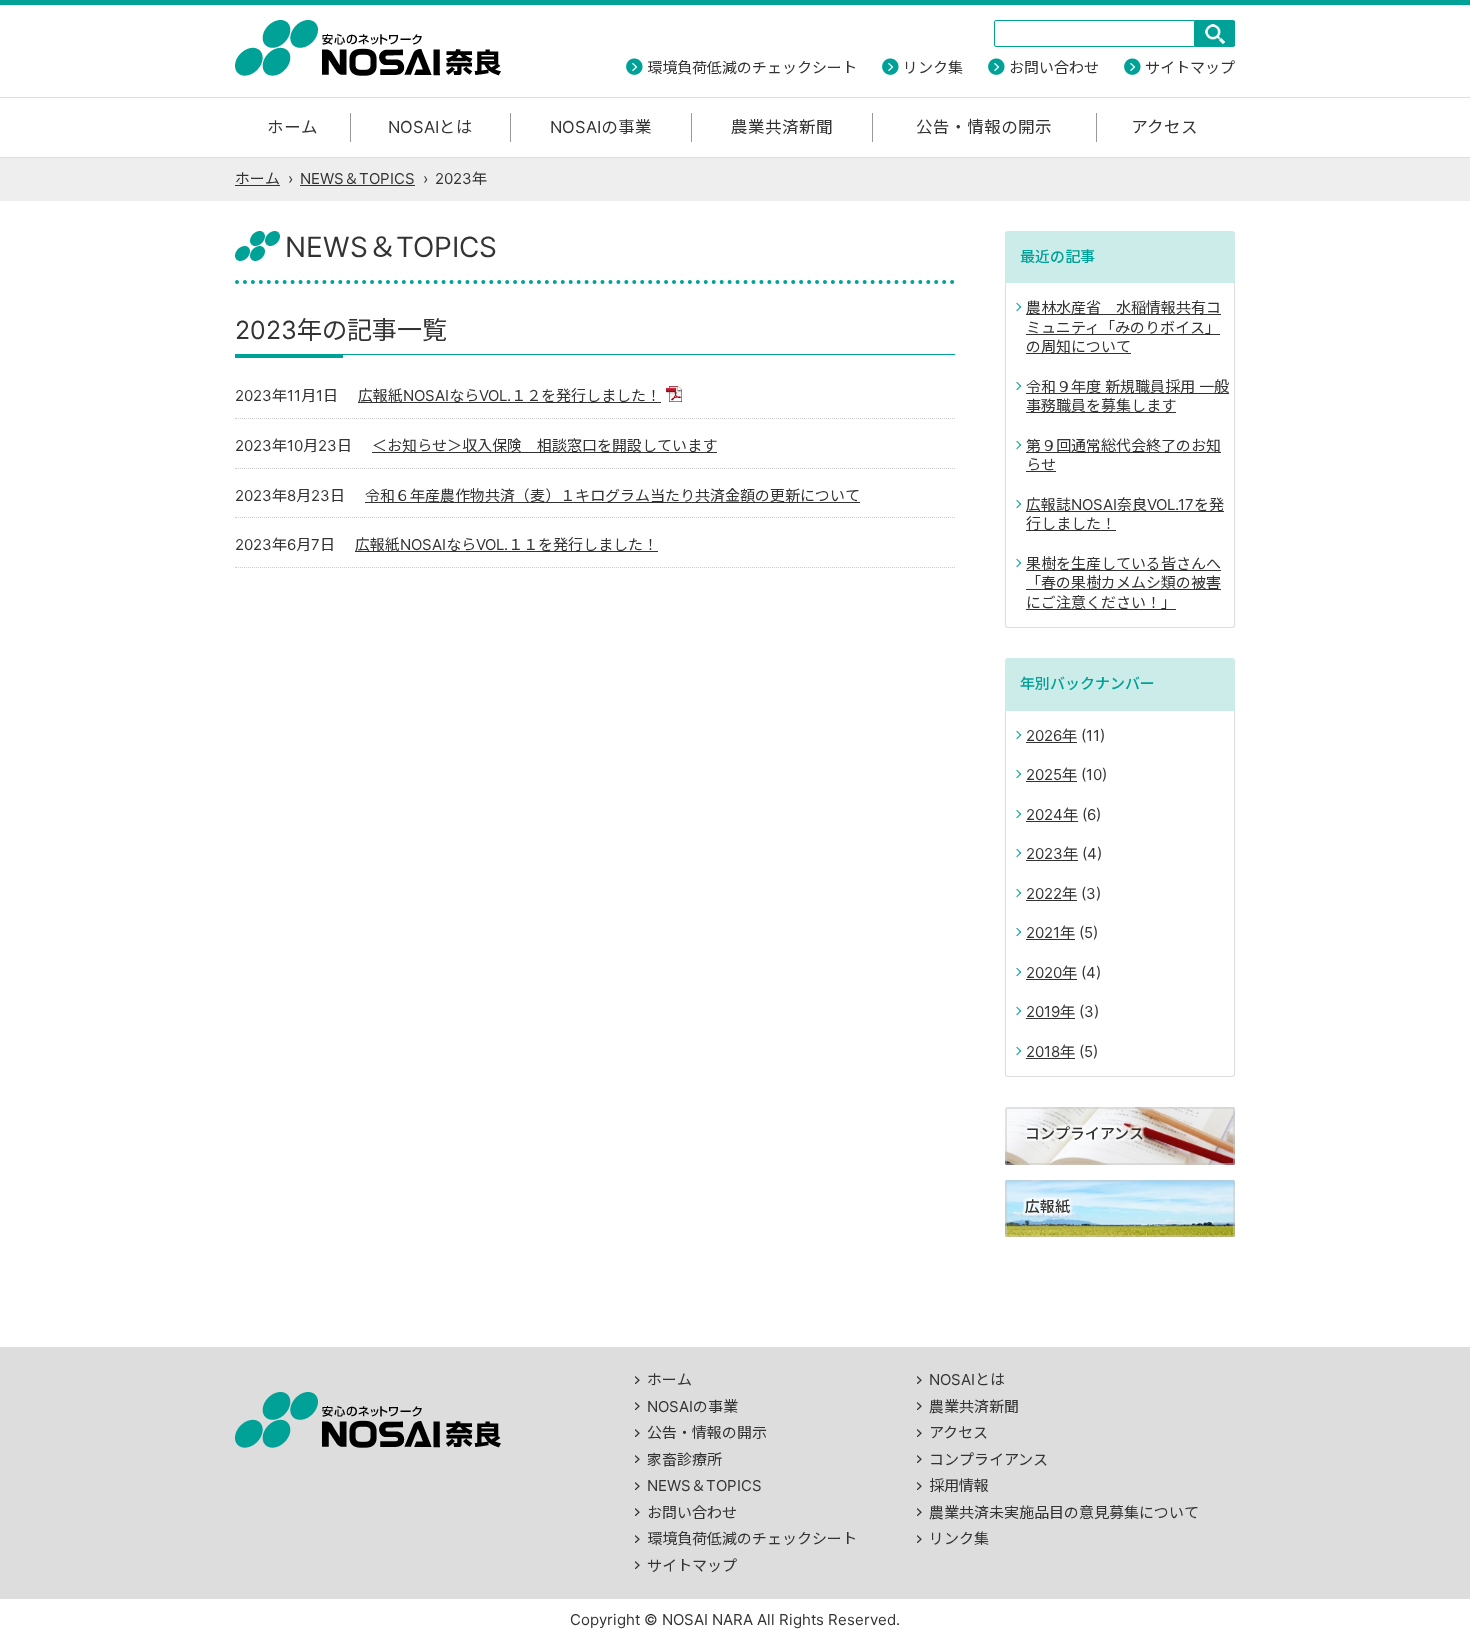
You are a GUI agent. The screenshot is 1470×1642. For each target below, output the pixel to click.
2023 (1044, 853)
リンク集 (933, 67)
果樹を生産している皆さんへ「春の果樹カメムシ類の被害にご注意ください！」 (1123, 583)
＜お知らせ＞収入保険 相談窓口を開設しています (544, 445)
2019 (1043, 1011)
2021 (1043, 932)
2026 (1044, 735)
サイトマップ (1190, 67)
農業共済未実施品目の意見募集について (1064, 1512)
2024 (1044, 814)
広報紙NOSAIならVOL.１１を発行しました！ (506, 544)
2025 (1044, 774)
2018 (1043, 1051)
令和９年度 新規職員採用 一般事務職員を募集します (1127, 396)
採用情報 (959, 1485)
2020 (1044, 972)
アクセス (1164, 127)
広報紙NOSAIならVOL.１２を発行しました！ (509, 395)
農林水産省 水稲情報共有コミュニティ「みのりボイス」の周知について (1123, 327)
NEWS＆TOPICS (357, 178)
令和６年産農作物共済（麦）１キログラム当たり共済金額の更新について (612, 495)
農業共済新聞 (782, 127)
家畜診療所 (684, 1459)
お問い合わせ (1054, 67)
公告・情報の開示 (984, 127)
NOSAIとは (430, 127)
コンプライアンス (988, 1459)
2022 (1044, 893)
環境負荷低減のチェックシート (752, 67)
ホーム (292, 127)
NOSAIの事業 (601, 127)
